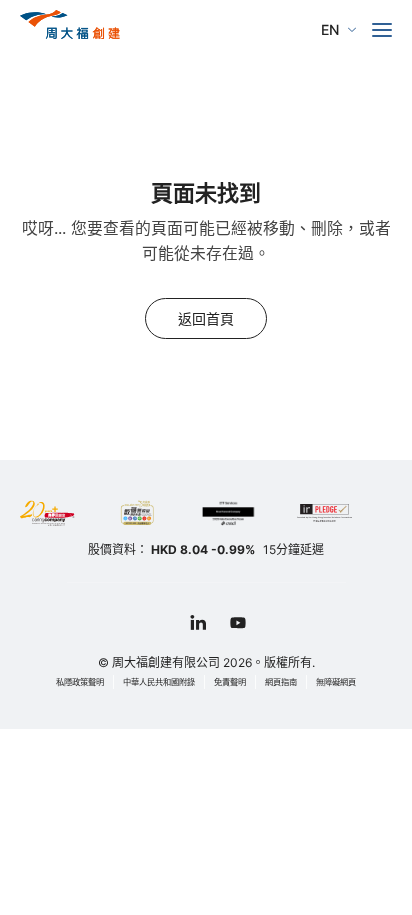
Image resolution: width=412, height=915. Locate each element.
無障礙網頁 (336, 682)
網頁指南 (281, 682)
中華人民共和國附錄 (159, 682)
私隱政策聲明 (80, 682)
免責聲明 (230, 682)
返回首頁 (206, 318)
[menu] (382, 30)
